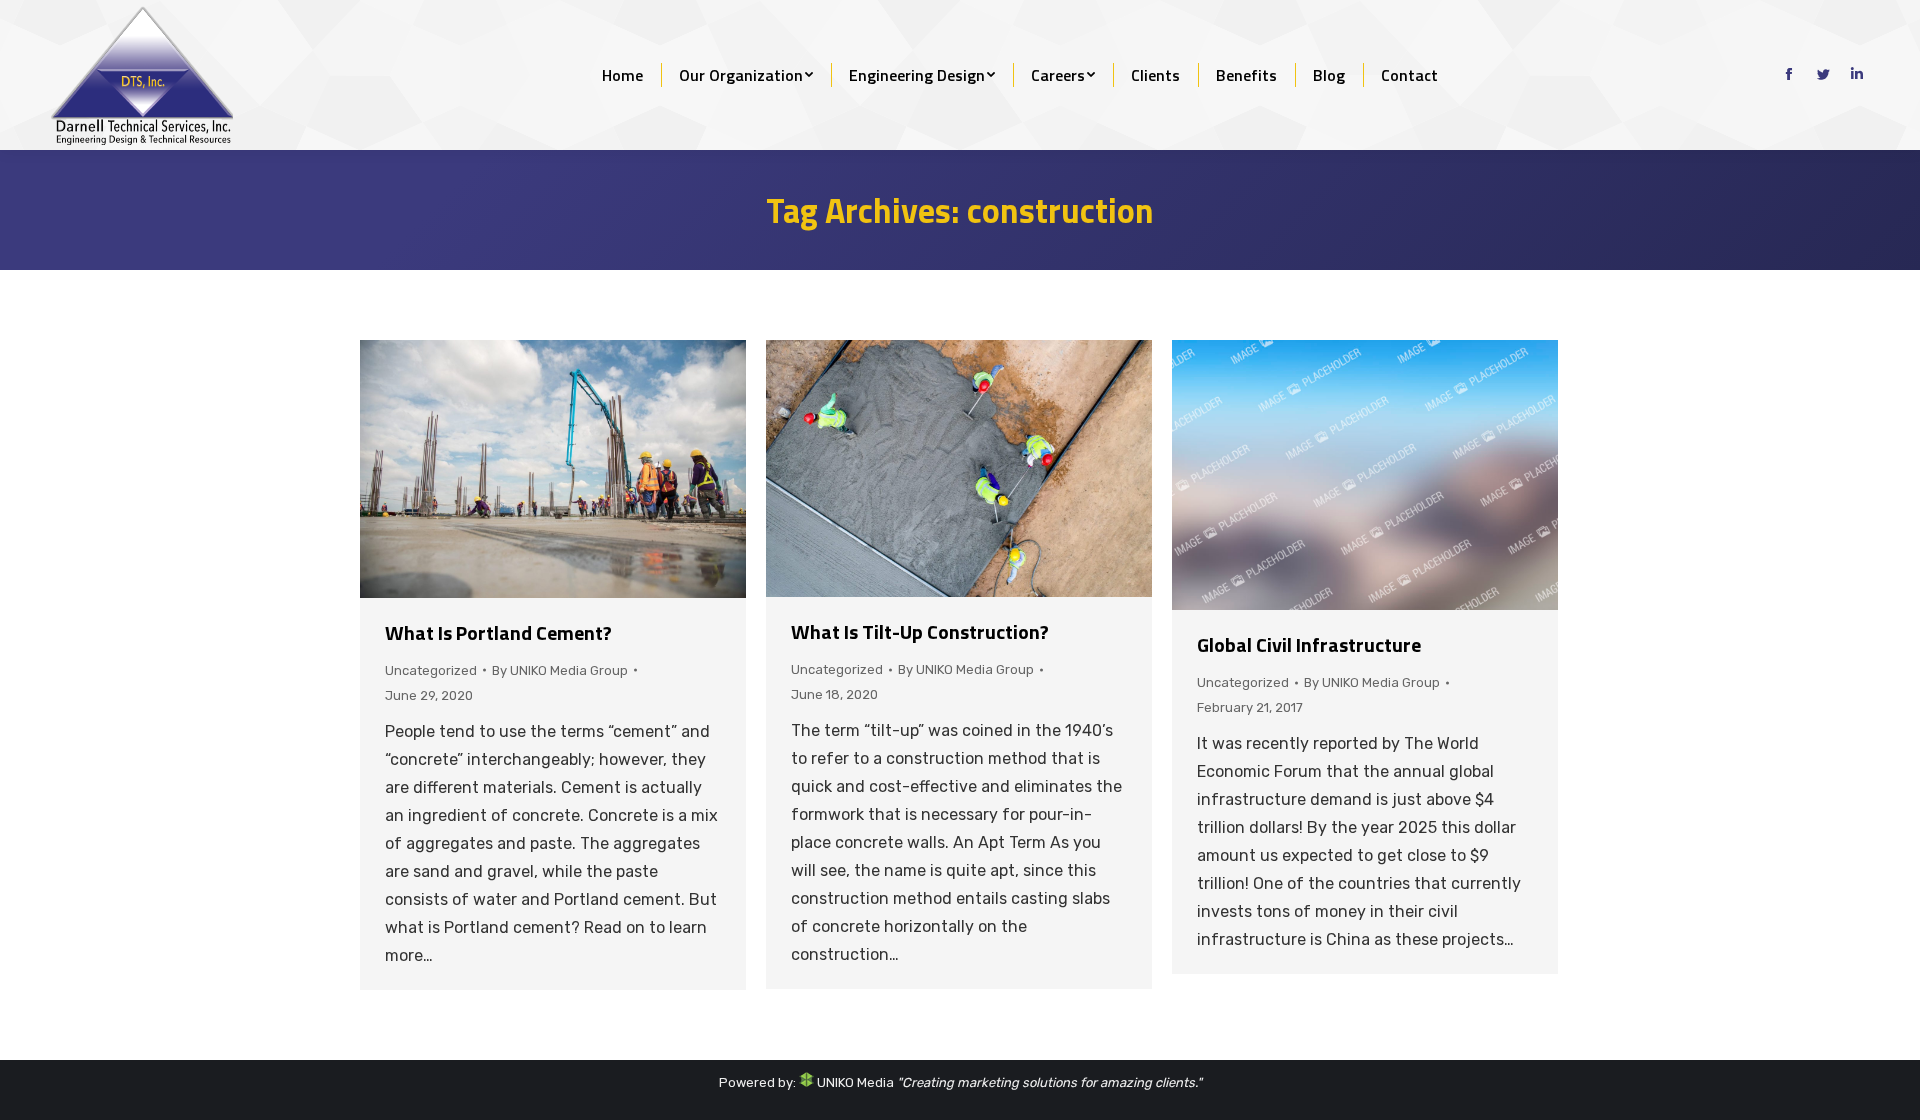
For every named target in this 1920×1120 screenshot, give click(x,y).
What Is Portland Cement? (498, 632)
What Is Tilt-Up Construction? (920, 631)
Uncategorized (431, 670)
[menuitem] (622, 75)
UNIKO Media (854, 1082)
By (560, 670)
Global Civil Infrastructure (1309, 644)
